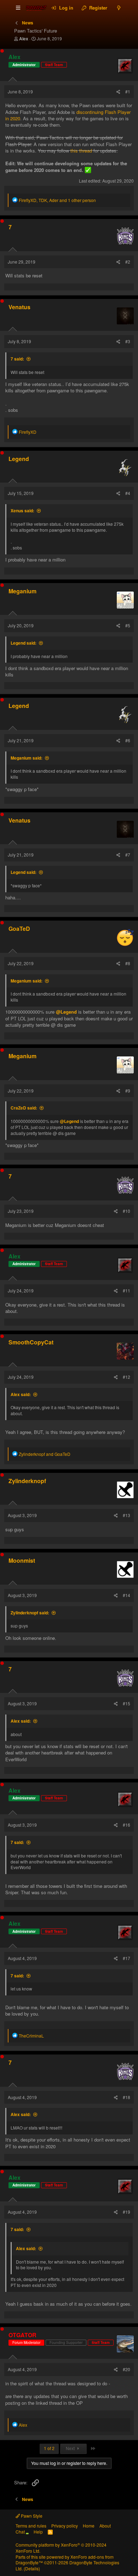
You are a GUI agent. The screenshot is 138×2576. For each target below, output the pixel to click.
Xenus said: (22, 511)
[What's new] (119, 8)
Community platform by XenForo (61, 2548)
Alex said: (21, 1394)
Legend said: (24, 643)
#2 (128, 262)
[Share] (118, 92)
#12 (126, 1377)
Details (32, 2568)
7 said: (17, 359)
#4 (128, 493)
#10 (126, 1211)
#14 (126, 1595)
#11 (126, 1290)
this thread (81, 151)
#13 (126, 1515)
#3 (128, 341)
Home (89, 2526)
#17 (126, 1958)
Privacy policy (65, 2526)
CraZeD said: (24, 1108)
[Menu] (18, 8)
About (105, 2526)
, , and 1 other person (57, 200)
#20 (126, 2369)
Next (71, 2448)
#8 (128, 963)
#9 (128, 1091)
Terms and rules (31, 2526)
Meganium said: (27, 758)
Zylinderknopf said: (30, 1613)
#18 (126, 2097)
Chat (21, 2532)
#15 (126, 1703)
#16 (126, 1825)
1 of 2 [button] (49, 2448)
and (45, 1454)
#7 (128, 855)
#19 (126, 2212)
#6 (128, 740)
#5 (128, 625)
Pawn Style (31, 2516)
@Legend (66, 1012)
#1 (128, 91)
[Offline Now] (2, 51)
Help (38, 2532)
